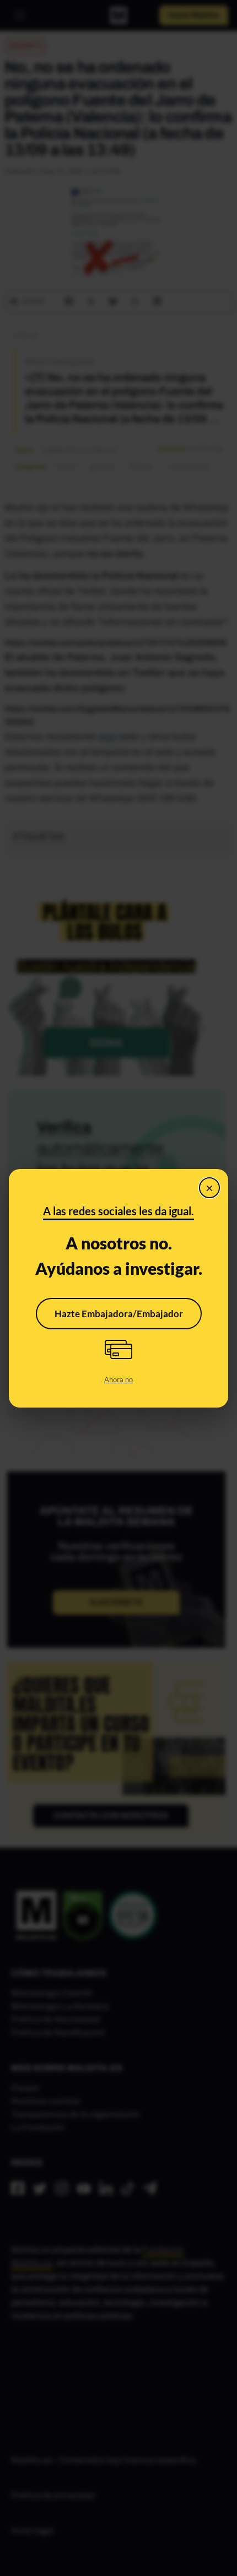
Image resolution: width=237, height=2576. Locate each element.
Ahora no (118, 1379)
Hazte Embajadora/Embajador (119, 1314)
